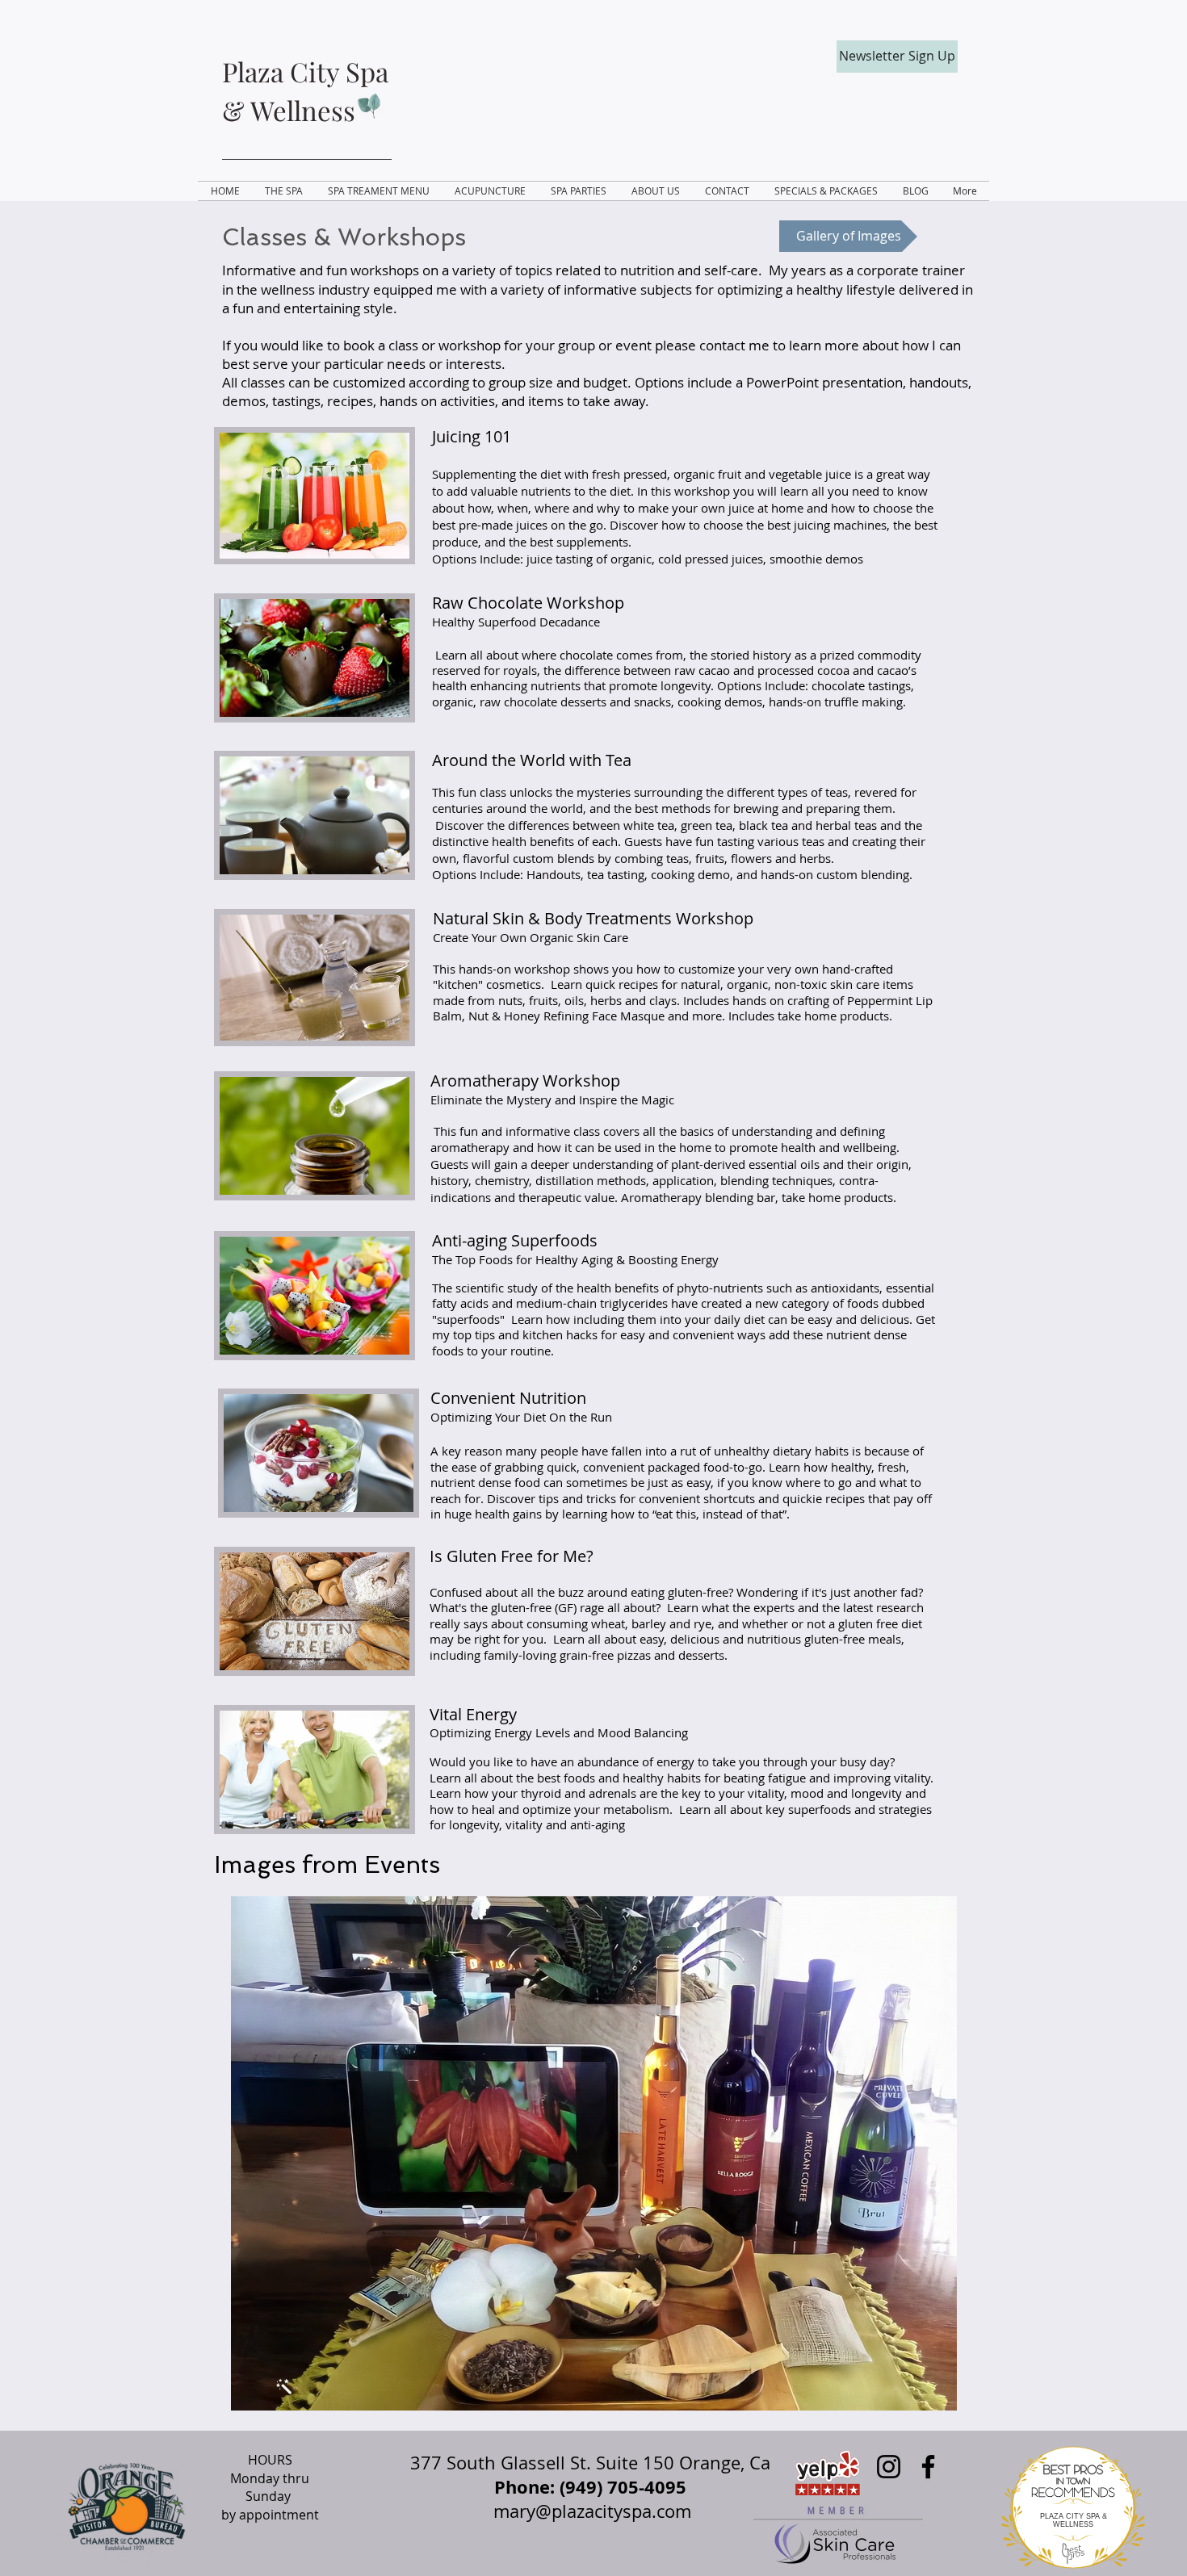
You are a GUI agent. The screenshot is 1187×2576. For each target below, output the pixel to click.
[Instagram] (889, 2467)
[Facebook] (928, 2467)
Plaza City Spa (305, 71)
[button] (593, 2153)
